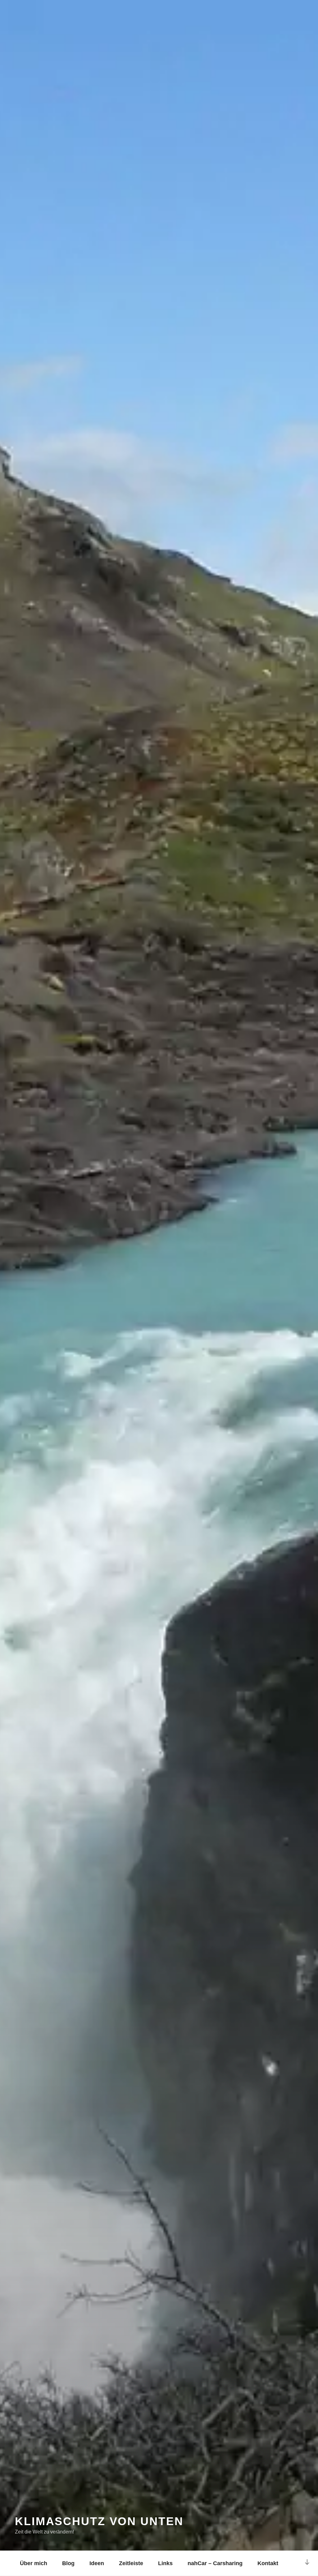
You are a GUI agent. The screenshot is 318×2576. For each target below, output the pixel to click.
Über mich (34, 2563)
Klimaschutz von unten (99, 2521)
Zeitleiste (131, 2563)
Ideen (97, 2563)
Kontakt (268, 2563)
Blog (68, 2563)
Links (165, 2563)
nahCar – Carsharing (215, 2563)
